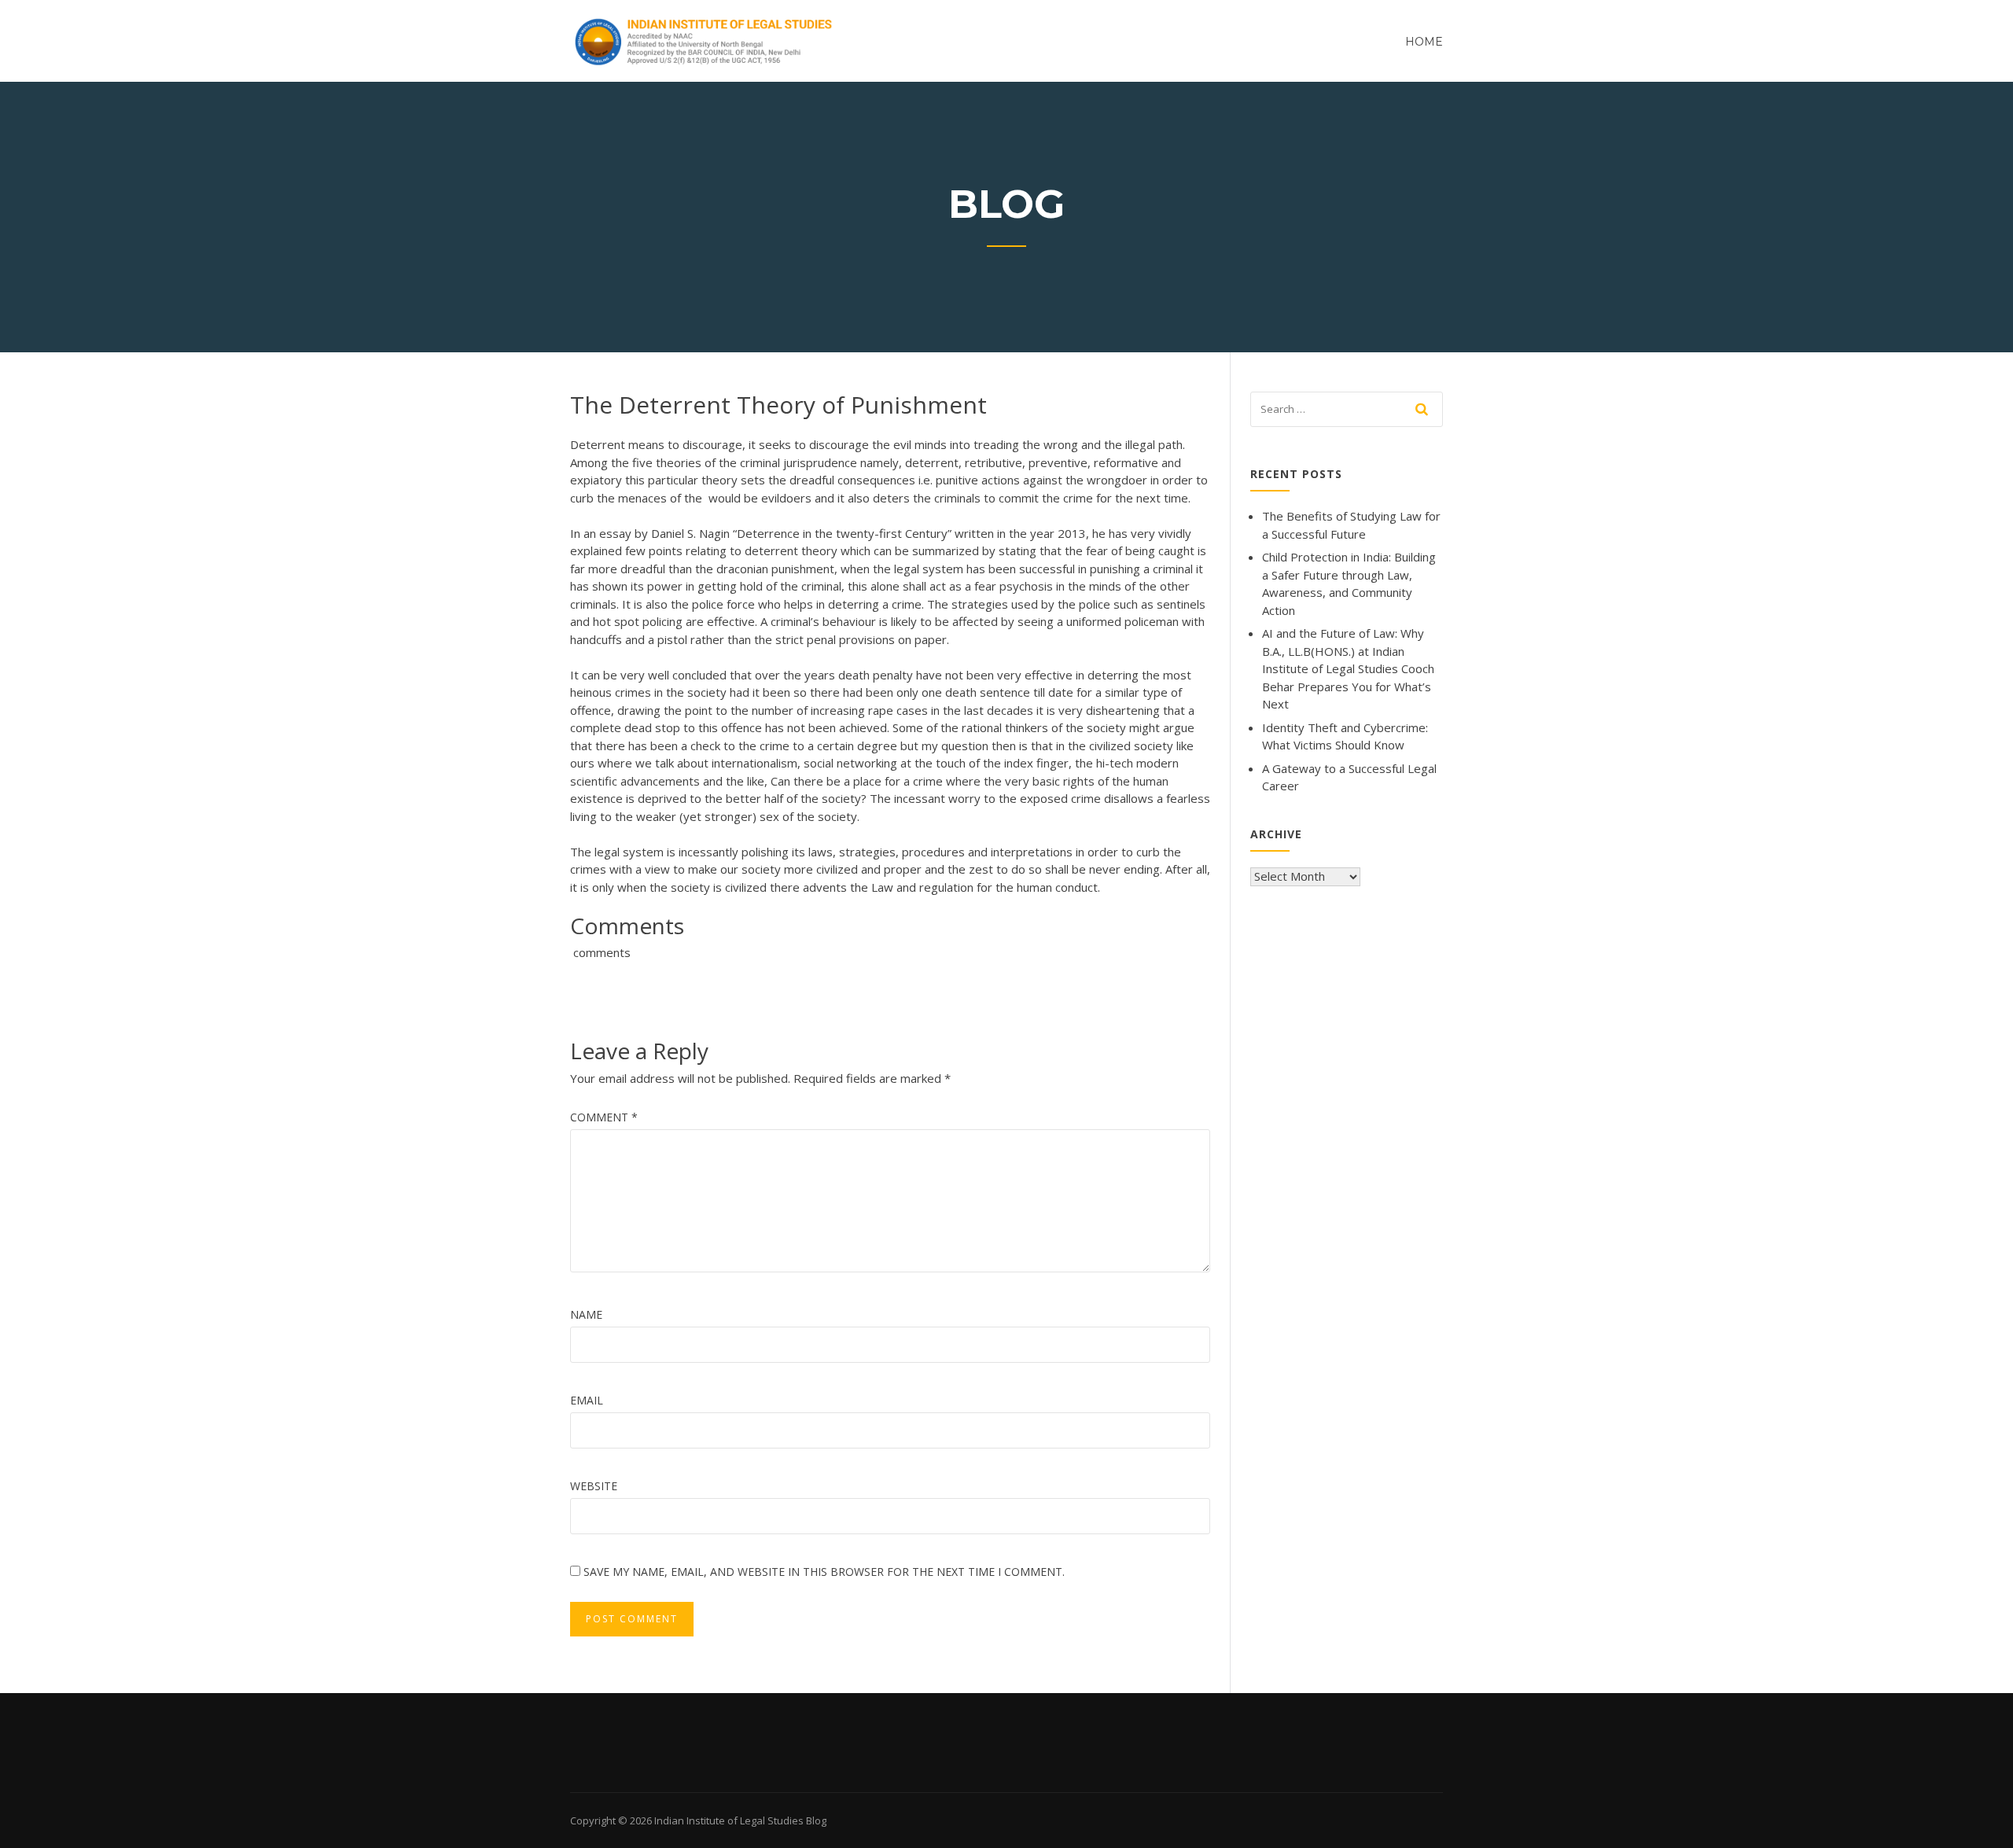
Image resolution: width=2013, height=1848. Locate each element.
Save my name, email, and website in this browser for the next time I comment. (824, 1572)
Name (586, 1314)
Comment (604, 1117)
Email (587, 1400)
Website (594, 1486)
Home (1424, 42)
